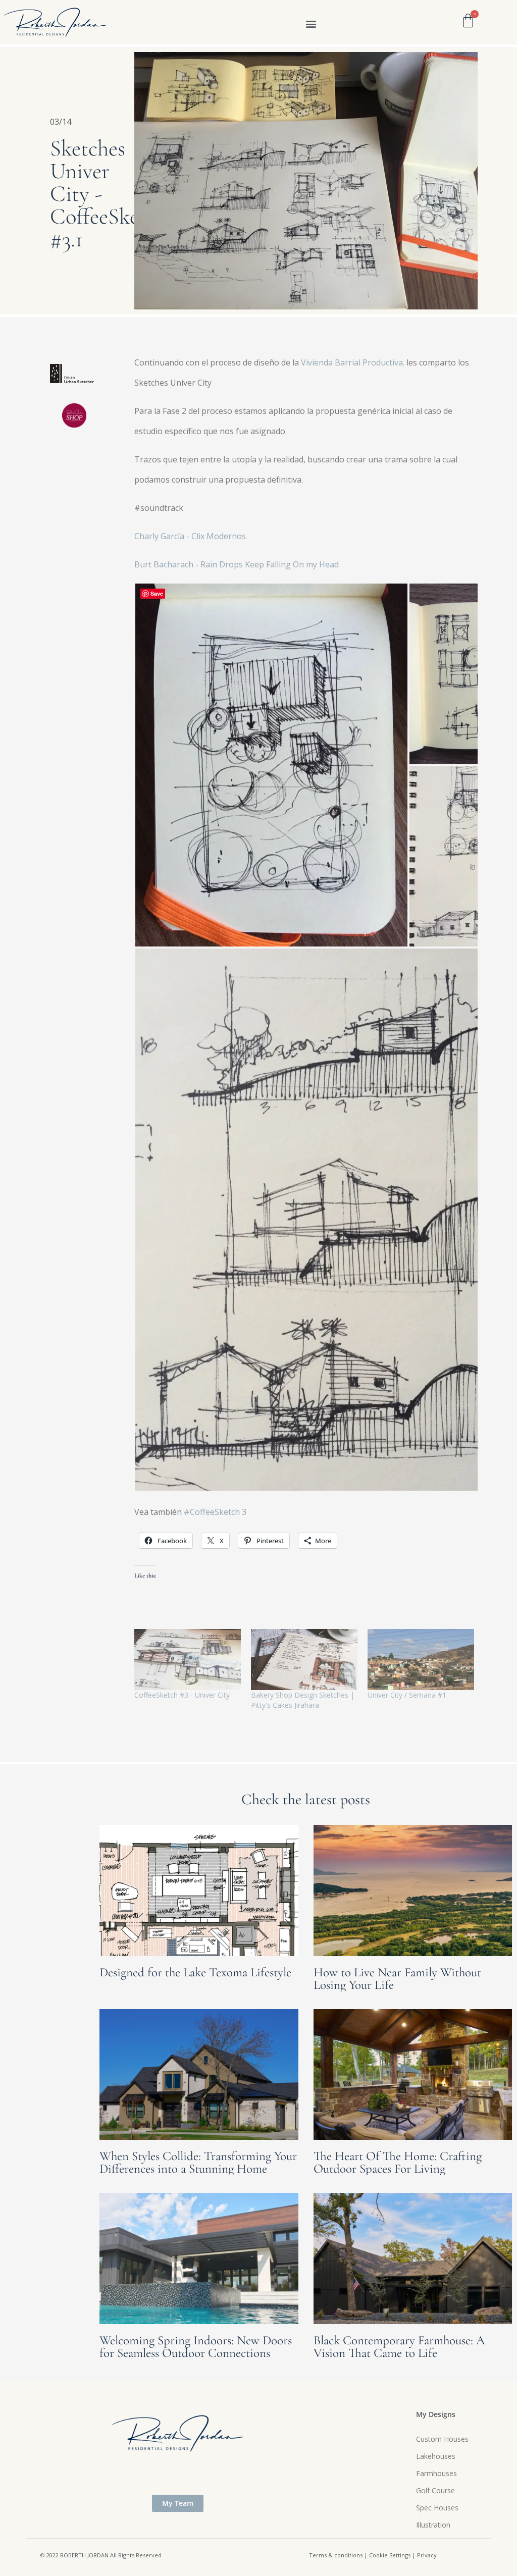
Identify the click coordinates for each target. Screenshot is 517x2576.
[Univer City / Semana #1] (421, 1660)
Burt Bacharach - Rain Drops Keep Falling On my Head (237, 564)
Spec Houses (437, 2508)
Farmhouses (436, 2473)
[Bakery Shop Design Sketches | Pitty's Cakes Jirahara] (304, 1660)
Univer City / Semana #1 (407, 1695)
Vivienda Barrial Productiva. (353, 362)
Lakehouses (436, 2456)
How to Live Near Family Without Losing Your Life (397, 1979)
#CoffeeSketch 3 (216, 1512)
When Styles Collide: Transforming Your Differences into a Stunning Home (198, 2162)
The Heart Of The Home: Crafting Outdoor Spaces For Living (398, 2162)
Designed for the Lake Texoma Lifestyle (195, 1972)
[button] (311, 23)
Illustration (433, 2525)
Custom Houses (442, 2439)
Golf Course (435, 2490)
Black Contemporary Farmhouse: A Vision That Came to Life (399, 2347)
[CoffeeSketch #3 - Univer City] (188, 1660)
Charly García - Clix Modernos (190, 536)
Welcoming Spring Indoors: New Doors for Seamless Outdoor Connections (196, 2347)
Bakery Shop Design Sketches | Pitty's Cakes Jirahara (303, 1700)
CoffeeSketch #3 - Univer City (182, 1695)
